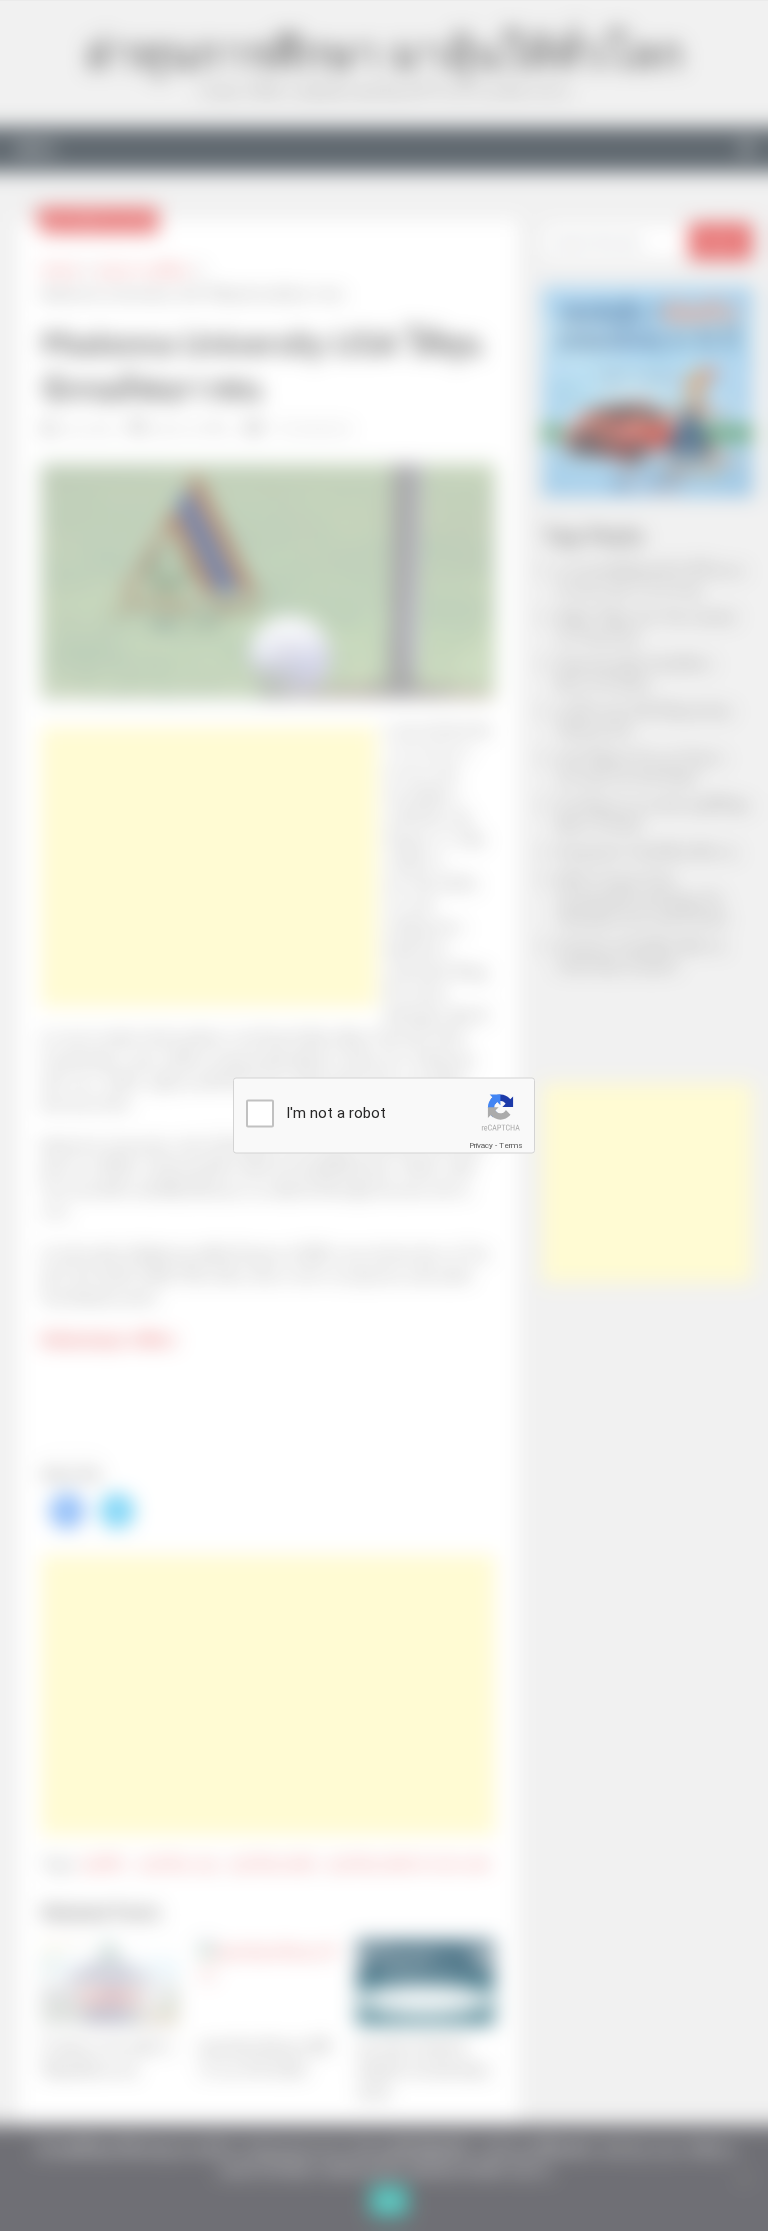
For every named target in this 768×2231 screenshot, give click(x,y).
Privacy (481, 1145)
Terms (511, 1145)
